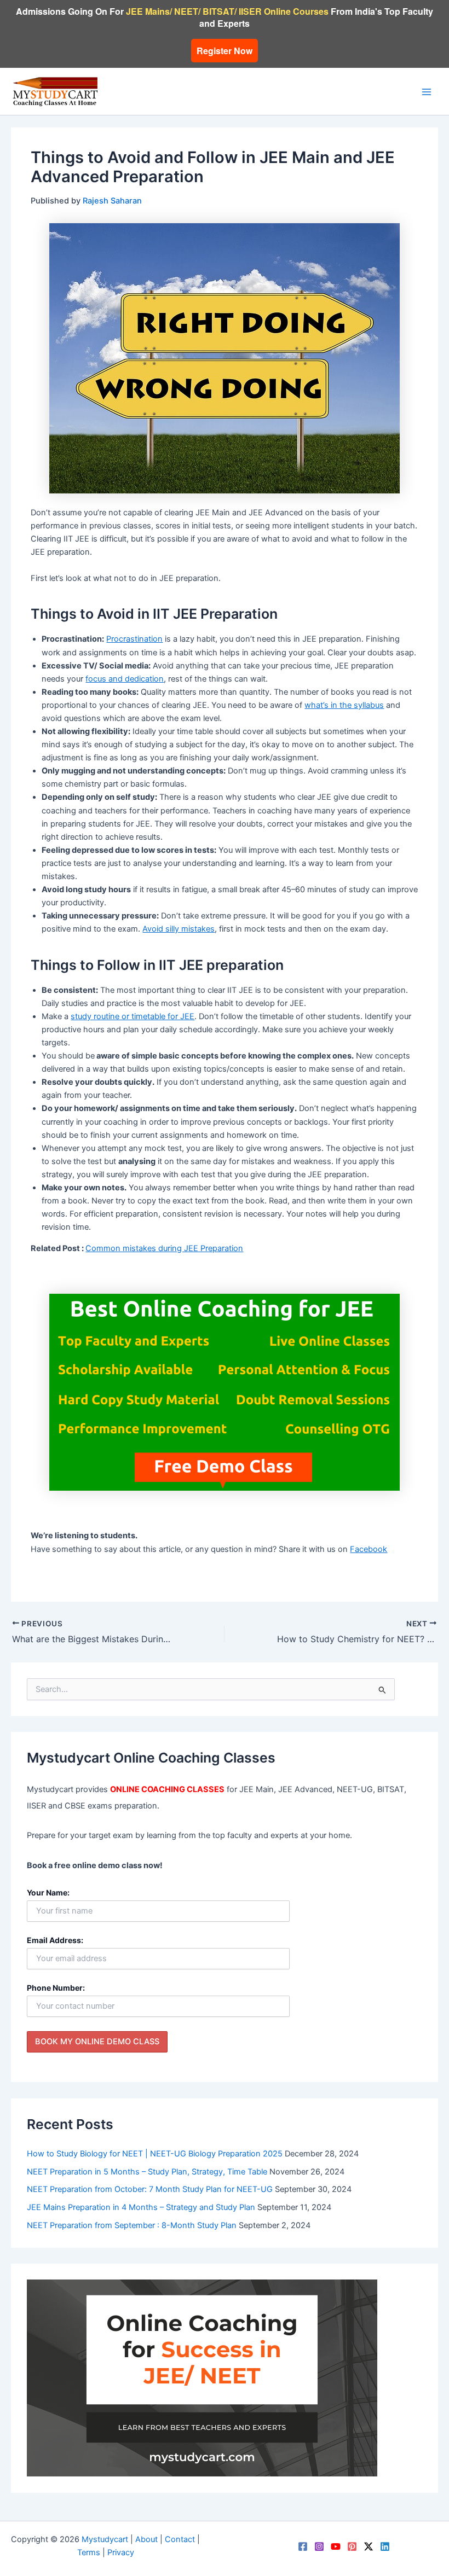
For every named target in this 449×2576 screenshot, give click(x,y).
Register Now (225, 51)
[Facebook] (303, 2546)
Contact (180, 2539)
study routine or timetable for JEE (133, 1016)
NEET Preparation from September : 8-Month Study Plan (132, 2225)
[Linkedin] (385, 2546)
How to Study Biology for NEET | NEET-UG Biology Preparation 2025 (155, 2154)
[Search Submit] (382, 1689)
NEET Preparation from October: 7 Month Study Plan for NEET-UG (150, 2189)
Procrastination (134, 639)
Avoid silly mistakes (179, 929)
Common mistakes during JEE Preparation (164, 1248)
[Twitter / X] (369, 2546)
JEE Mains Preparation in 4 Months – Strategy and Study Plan (141, 2207)
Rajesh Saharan (112, 201)
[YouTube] (336, 2546)
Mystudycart (105, 2539)
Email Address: (55, 1940)
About (146, 2539)
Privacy (121, 2552)
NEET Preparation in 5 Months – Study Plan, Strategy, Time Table (147, 2172)
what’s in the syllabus (344, 705)
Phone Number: (56, 1988)
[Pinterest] (352, 2546)
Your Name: (48, 1892)
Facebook (369, 1549)
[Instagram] (319, 2546)
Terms (89, 2552)
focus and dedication (125, 679)
